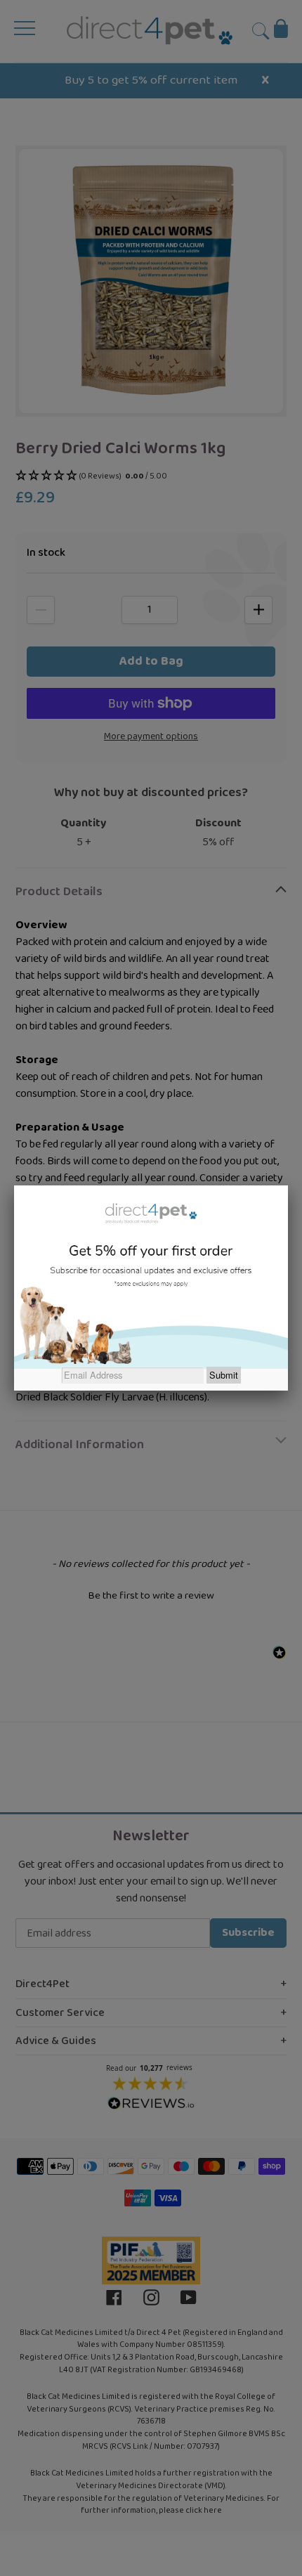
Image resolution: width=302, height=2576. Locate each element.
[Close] (288, 1185)
